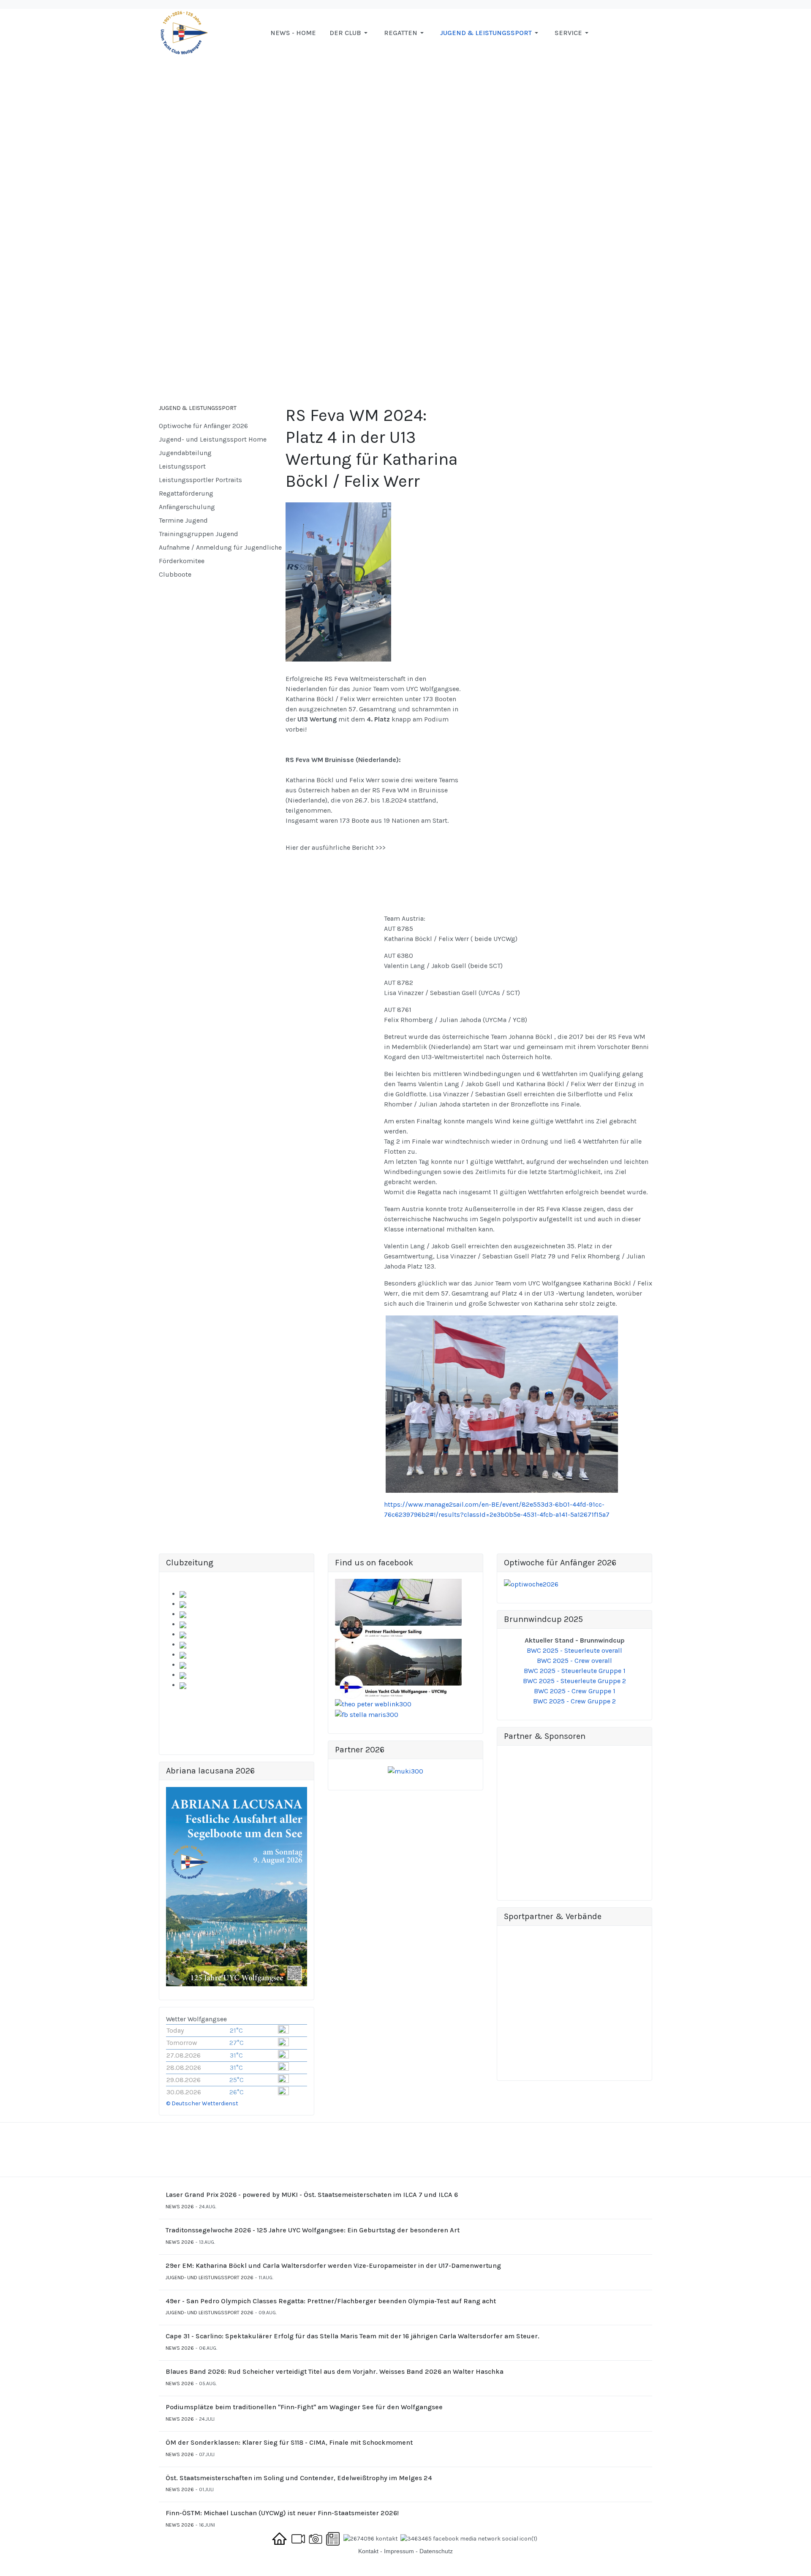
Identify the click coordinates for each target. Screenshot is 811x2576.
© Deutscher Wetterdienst (202, 2103)
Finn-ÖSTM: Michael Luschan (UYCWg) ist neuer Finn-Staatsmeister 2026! (282, 2513)
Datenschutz (436, 2551)
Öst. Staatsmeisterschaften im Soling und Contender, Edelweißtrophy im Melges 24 (299, 2478)
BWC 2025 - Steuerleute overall (574, 1650)
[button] (350, 33)
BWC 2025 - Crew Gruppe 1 (575, 1691)
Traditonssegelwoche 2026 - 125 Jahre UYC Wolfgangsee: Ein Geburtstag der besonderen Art (313, 2230)
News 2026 (180, 2207)
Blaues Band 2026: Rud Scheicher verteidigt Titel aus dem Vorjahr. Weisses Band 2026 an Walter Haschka (335, 2371)
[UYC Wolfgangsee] (184, 32)
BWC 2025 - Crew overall (574, 1661)
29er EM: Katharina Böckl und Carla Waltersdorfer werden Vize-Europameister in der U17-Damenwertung (333, 2266)
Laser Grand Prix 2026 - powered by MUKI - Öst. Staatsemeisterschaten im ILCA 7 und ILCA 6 (312, 2195)
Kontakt (368, 2551)
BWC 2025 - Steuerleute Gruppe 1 (575, 1671)
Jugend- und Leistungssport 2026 (210, 2278)
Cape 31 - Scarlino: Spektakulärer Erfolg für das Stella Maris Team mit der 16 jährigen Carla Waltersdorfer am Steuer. (352, 2336)
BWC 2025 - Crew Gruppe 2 (574, 1701)
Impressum (399, 2551)
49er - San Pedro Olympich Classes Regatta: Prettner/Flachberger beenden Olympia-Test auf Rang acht (331, 2301)
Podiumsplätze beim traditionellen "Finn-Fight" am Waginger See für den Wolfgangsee (304, 2407)
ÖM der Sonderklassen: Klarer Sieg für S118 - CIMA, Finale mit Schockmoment (289, 2442)
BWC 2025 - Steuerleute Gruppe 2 (574, 1681)
